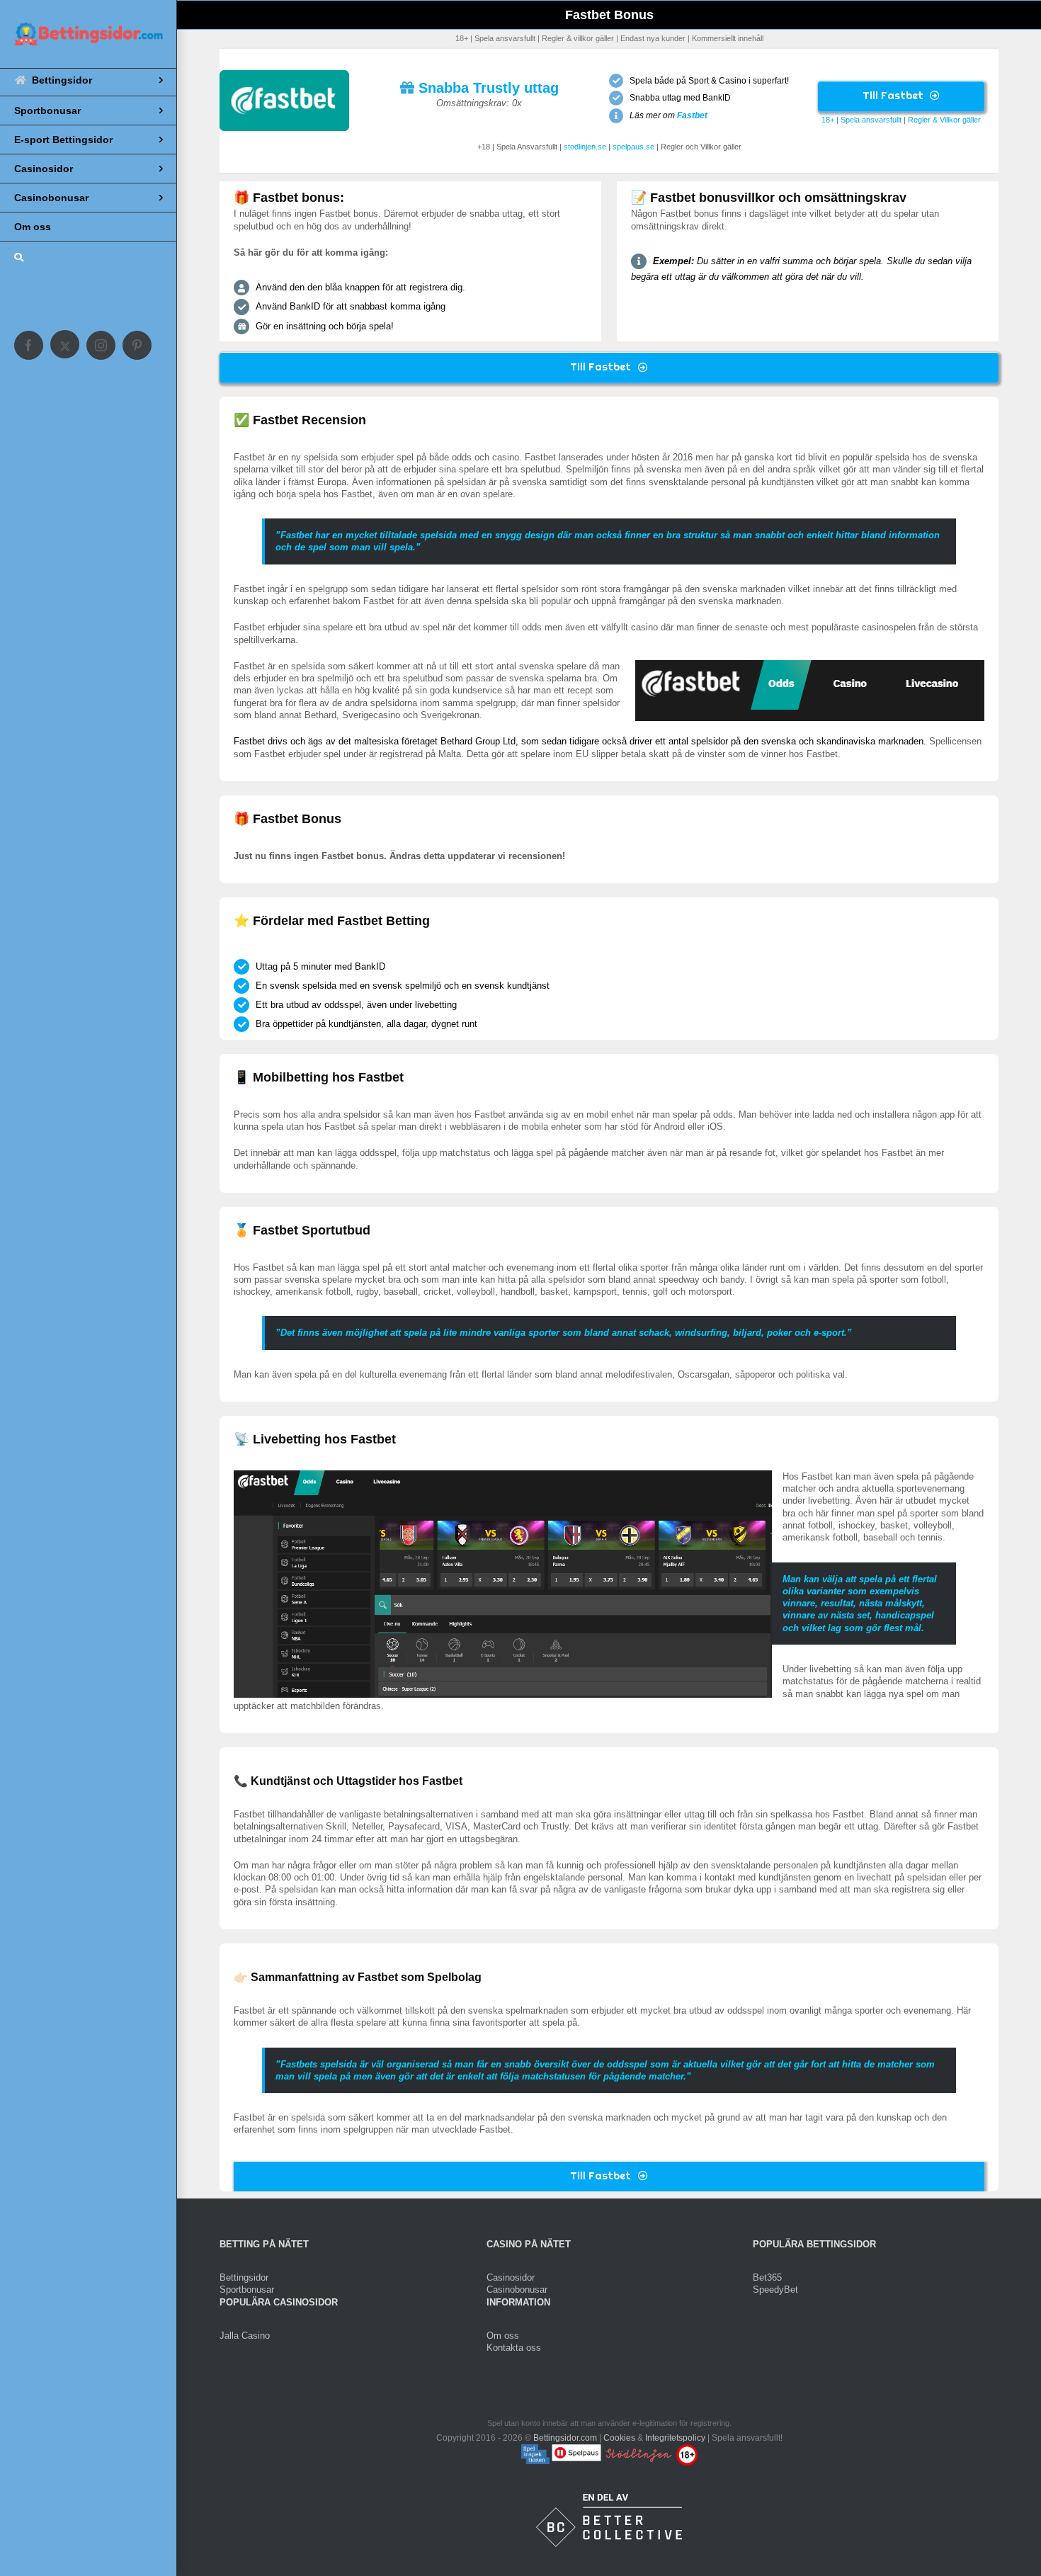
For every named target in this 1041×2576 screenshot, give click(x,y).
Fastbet (692, 115)
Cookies (619, 2437)
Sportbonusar (247, 2290)
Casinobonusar (517, 2290)
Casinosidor (511, 2277)
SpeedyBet (775, 2290)
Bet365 (767, 2277)
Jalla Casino (245, 2335)
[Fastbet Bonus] (284, 75)
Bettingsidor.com (565, 2437)
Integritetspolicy (675, 2437)
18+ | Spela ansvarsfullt (861, 120)
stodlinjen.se (585, 147)
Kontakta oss (514, 2348)
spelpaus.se (633, 147)
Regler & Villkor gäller (944, 120)
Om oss (503, 2335)
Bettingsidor (244, 2277)
